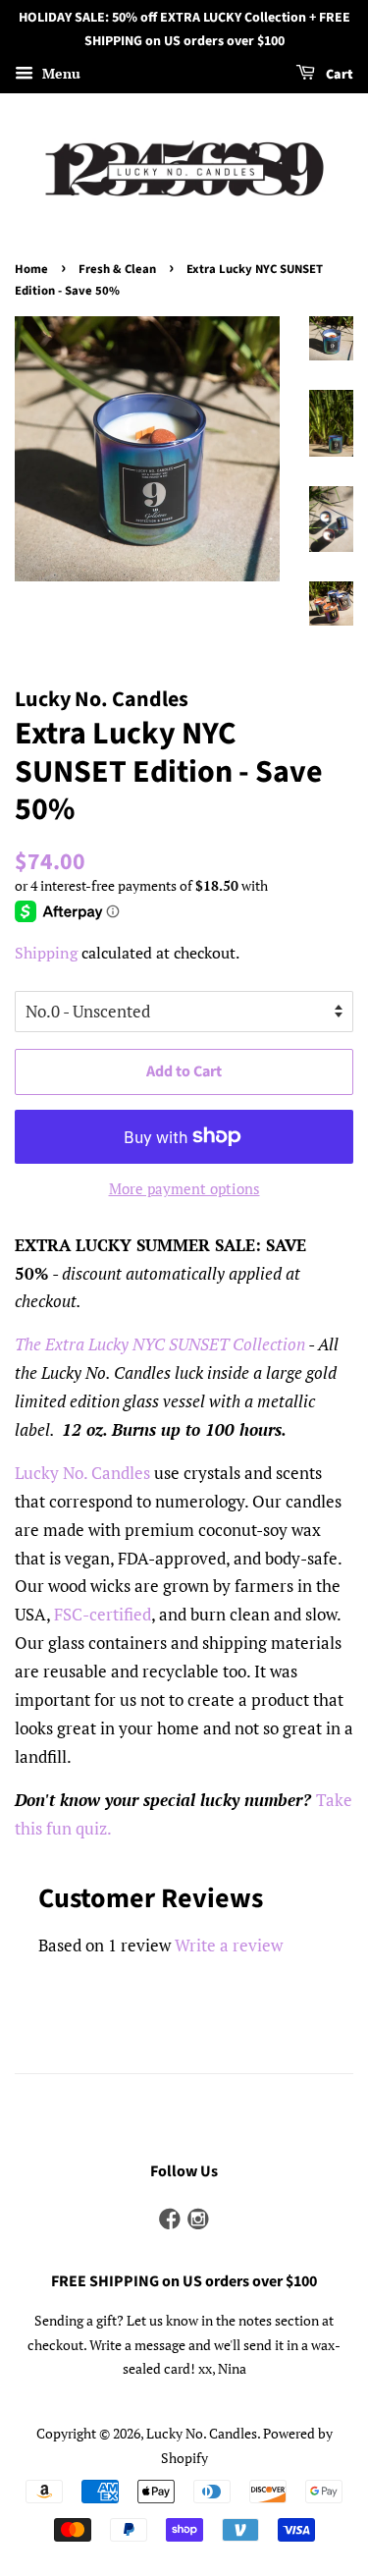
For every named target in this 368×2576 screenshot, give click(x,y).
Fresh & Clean (117, 269)
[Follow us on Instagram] (198, 2220)
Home (31, 269)
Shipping (46, 953)
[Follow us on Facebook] (170, 2220)
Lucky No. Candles (202, 2433)
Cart (338, 75)
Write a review (229, 1945)
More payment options (184, 1188)
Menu (59, 73)
